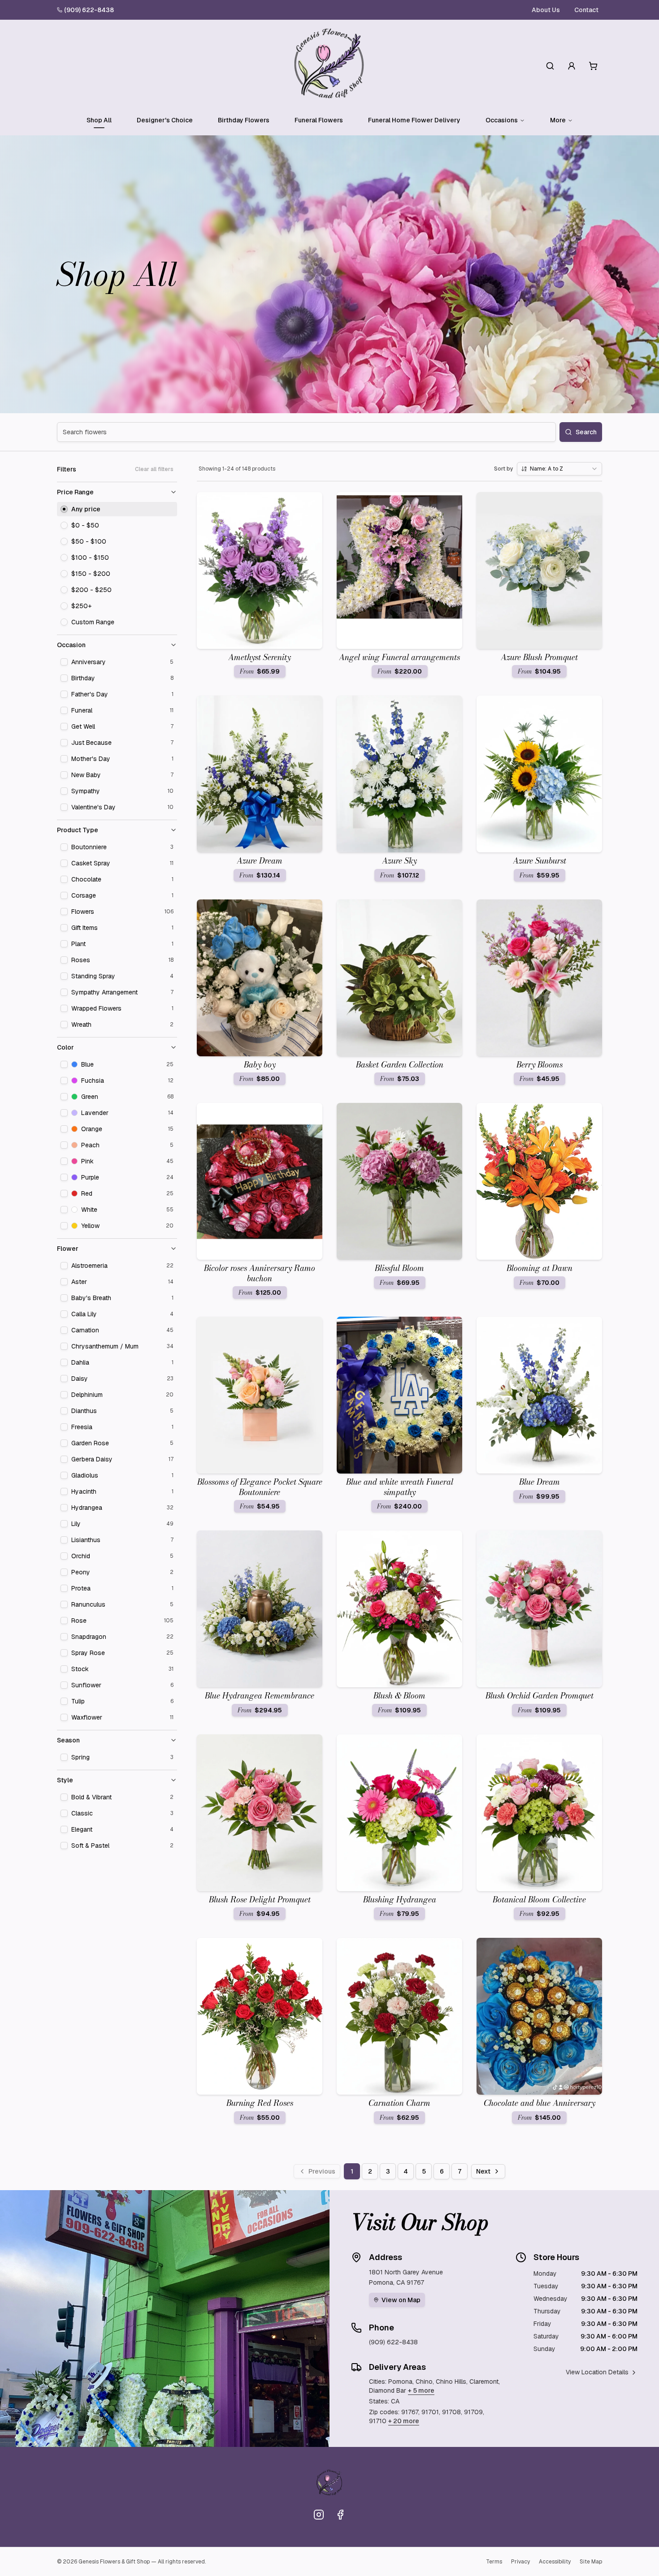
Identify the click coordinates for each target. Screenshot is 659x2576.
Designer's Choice (165, 120)
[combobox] (559, 469)
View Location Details (597, 2372)
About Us (546, 10)
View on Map (401, 2300)
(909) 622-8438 (89, 10)
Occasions (502, 120)
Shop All (99, 120)
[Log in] (572, 66)
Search (586, 432)
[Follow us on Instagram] (319, 2515)
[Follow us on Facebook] (340, 2515)
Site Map (591, 2562)
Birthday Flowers (244, 120)
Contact (586, 10)
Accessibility (555, 2562)
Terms (494, 2562)
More (558, 120)
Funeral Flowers (319, 120)
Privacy (520, 2562)
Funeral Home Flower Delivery (414, 120)
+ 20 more (404, 2421)
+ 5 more (421, 2390)
